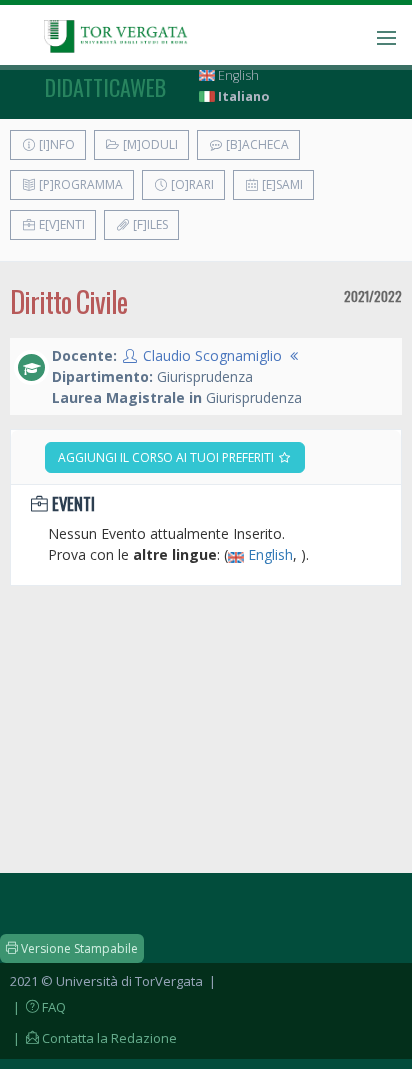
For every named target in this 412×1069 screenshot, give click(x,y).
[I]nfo (55, 144)
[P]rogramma (79, 184)
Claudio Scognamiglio (212, 355)
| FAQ (38, 1007)
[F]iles (149, 224)
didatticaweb (105, 87)
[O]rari (191, 184)
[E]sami (281, 184)
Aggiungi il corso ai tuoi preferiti (167, 457)
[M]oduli (149, 144)
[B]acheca (256, 144)
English (237, 75)
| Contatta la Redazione (93, 1038)
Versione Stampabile (78, 948)
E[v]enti (60, 224)
